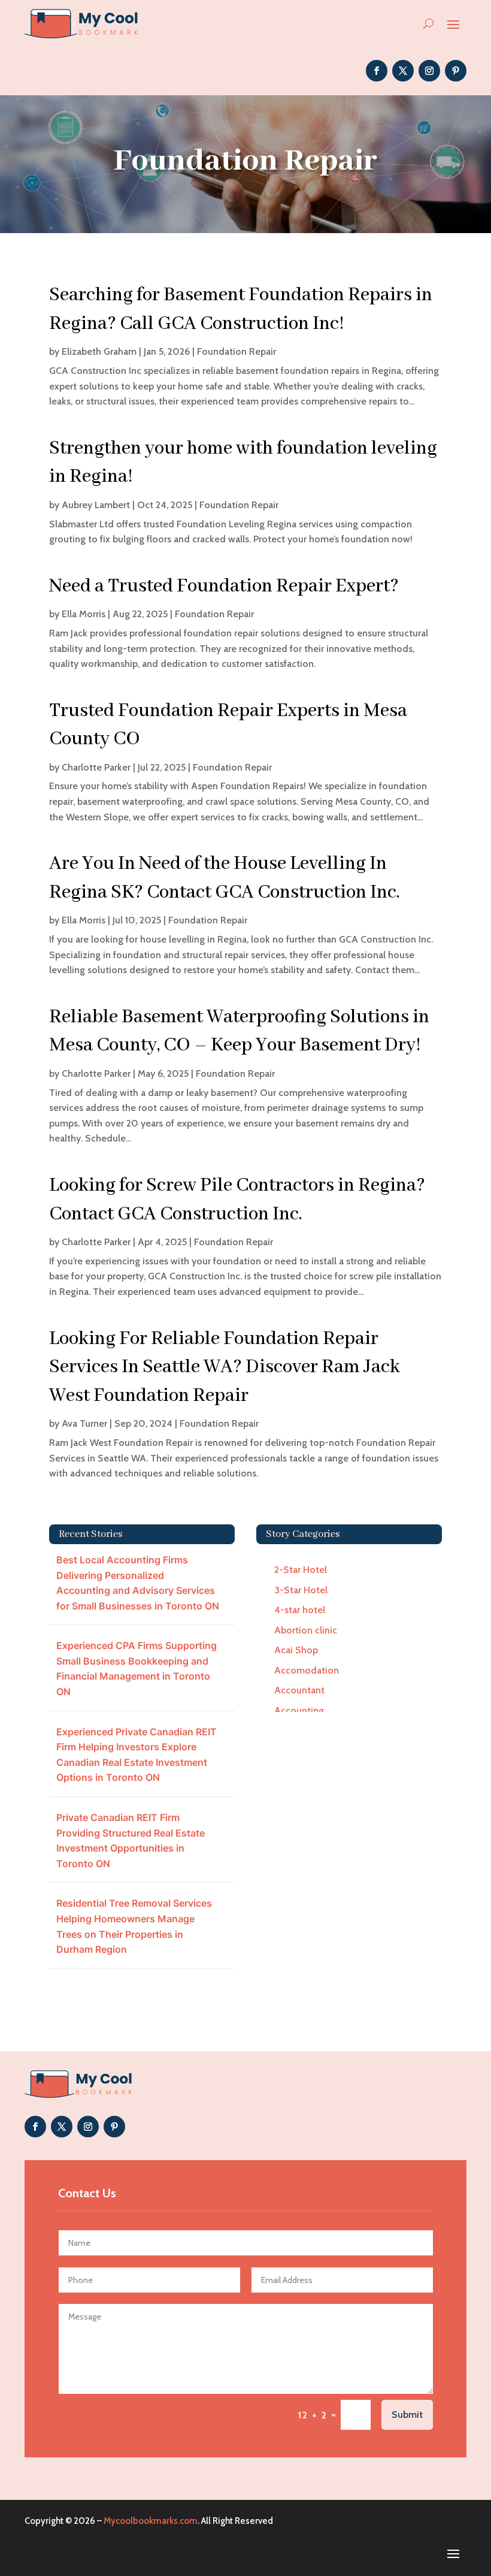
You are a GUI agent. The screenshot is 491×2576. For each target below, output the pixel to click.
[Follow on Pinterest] (456, 71)
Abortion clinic (306, 1630)
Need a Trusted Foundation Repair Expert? (224, 586)
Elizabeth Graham (99, 351)
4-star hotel (300, 1610)
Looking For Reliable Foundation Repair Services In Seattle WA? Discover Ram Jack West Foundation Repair (225, 1367)
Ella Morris (84, 614)
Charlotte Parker (96, 767)
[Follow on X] (403, 71)
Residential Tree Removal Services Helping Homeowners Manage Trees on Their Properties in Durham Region (134, 1926)
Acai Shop (296, 1650)
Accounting (299, 1710)
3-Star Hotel (301, 1590)
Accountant (299, 1690)
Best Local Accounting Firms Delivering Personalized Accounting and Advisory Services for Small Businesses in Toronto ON (138, 1583)
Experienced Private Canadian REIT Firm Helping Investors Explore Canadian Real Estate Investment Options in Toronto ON (137, 1755)
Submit (407, 2415)
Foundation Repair (237, 351)
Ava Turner (84, 1423)
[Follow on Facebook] (377, 71)
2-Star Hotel (301, 1570)
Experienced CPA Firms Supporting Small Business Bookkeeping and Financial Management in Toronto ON (137, 1668)
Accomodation (307, 1670)
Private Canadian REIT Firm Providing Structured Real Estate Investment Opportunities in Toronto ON (131, 1840)
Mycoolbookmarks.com (151, 2521)
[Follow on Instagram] (429, 71)
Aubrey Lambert (96, 505)
